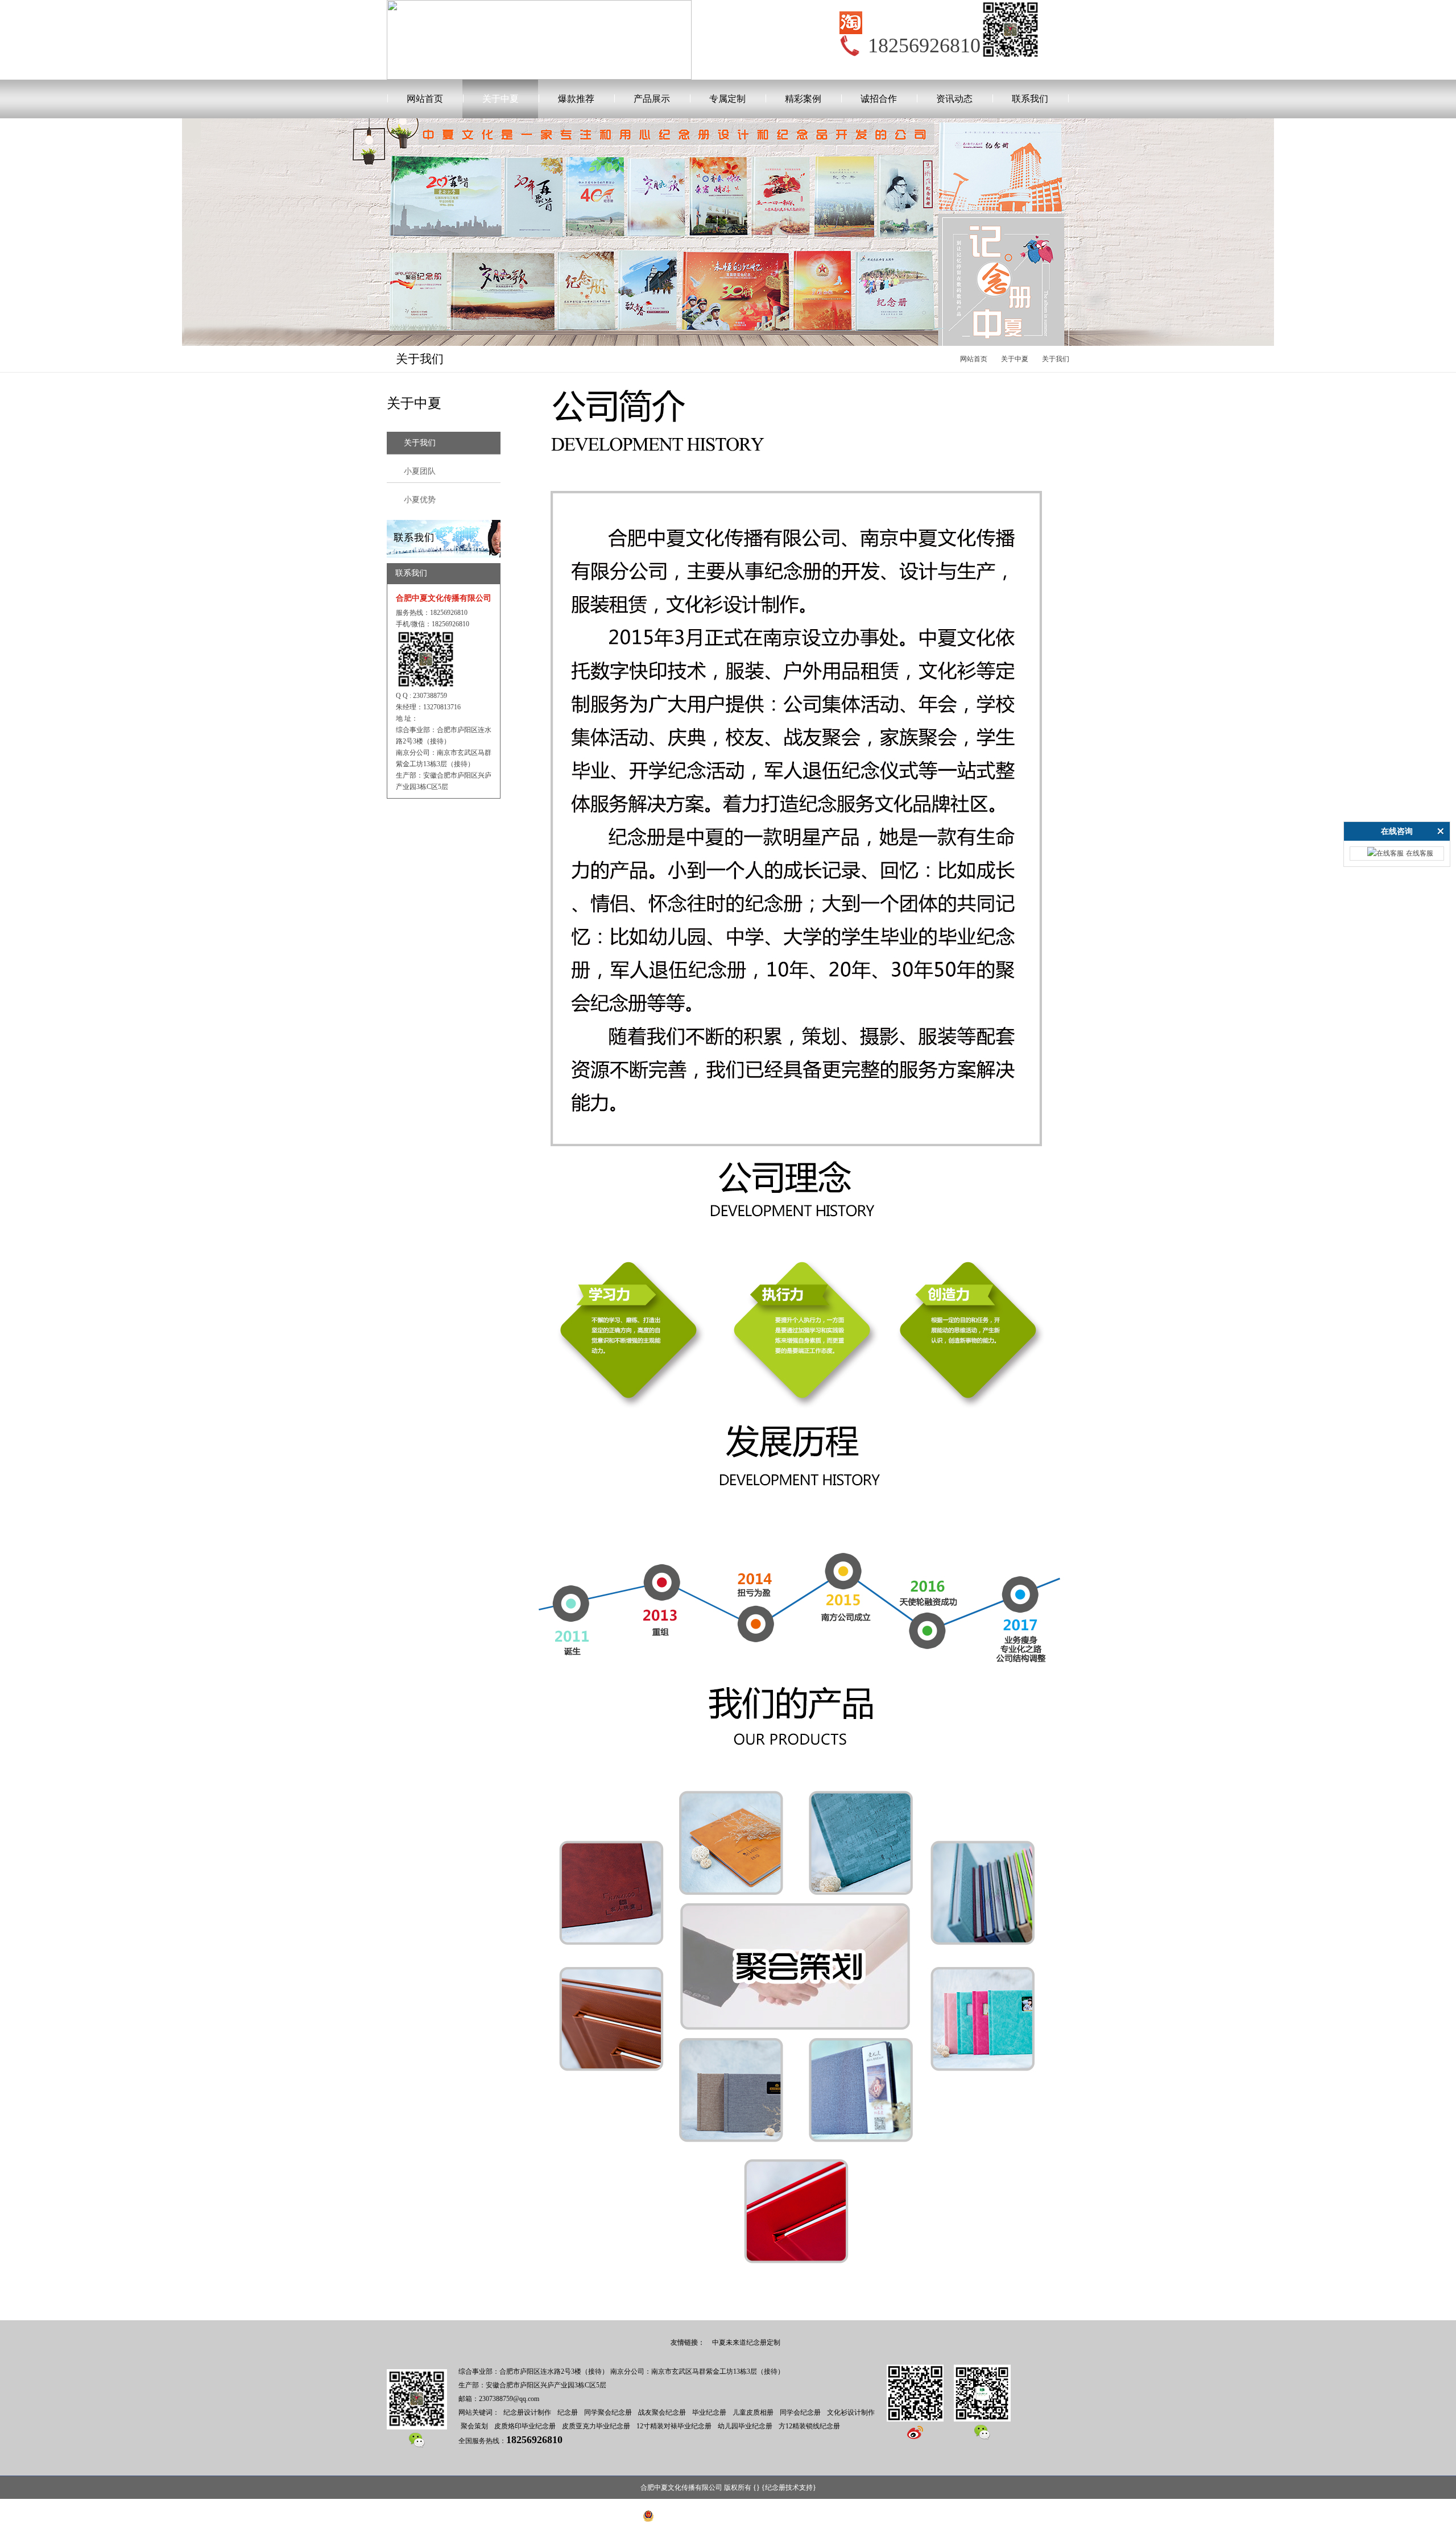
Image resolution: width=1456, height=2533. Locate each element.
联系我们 (1030, 99)
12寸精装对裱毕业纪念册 (674, 2426)
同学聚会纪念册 (608, 2412)
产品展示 (652, 99)
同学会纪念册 (800, 2412)
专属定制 (727, 99)
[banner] (444, 525)
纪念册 (568, 2412)
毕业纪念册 (709, 2412)
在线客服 (1420, 853)
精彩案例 (803, 99)
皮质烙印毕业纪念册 (525, 2426)
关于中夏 (500, 99)
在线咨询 (1397, 831)
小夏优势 (420, 500)
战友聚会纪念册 (662, 2412)
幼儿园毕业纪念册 (745, 2426)
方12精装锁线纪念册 (809, 2426)
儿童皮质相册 (753, 2412)
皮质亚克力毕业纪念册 (596, 2426)
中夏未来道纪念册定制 (746, 2342)
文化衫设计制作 (851, 2412)
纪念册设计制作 (527, 2412)
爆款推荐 (576, 99)
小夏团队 (420, 471)
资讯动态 (954, 99)
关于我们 (1056, 359)
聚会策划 (474, 2426)
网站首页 (425, 99)
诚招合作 (879, 99)
